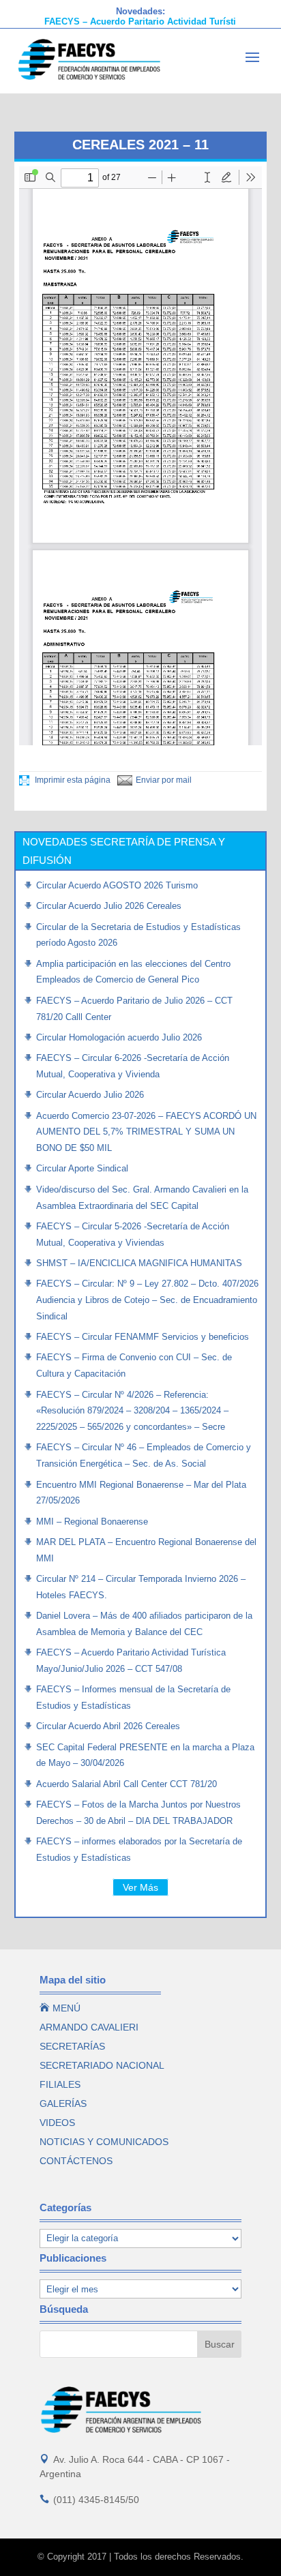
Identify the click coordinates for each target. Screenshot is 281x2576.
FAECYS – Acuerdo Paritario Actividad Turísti (140, 21)
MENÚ (60, 2008)
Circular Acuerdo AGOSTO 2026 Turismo (117, 885)
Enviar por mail (164, 780)
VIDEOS (57, 2123)
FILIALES (60, 2084)
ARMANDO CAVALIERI (89, 2027)
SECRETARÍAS (72, 2046)
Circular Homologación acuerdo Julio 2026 (119, 1037)
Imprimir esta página (72, 780)
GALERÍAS (63, 2103)
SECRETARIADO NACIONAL (102, 2065)
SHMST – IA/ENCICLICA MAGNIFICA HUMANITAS (139, 1263)
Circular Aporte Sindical (82, 1168)
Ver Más (140, 1887)
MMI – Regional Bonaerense (92, 1522)
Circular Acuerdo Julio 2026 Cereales (109, 906)
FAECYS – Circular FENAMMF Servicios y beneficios (143, 1337)
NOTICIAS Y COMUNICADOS (104, 2142)
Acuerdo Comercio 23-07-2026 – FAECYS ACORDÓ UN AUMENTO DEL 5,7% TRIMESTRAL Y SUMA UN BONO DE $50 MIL (146, 1132)
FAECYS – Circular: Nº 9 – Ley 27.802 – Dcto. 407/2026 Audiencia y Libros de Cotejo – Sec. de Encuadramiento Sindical (147, 1300)
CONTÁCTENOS (76, 2161)
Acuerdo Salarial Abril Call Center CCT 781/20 (127, 1784)
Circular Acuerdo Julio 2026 (90, 1095)
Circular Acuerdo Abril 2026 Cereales (108, 1726)
